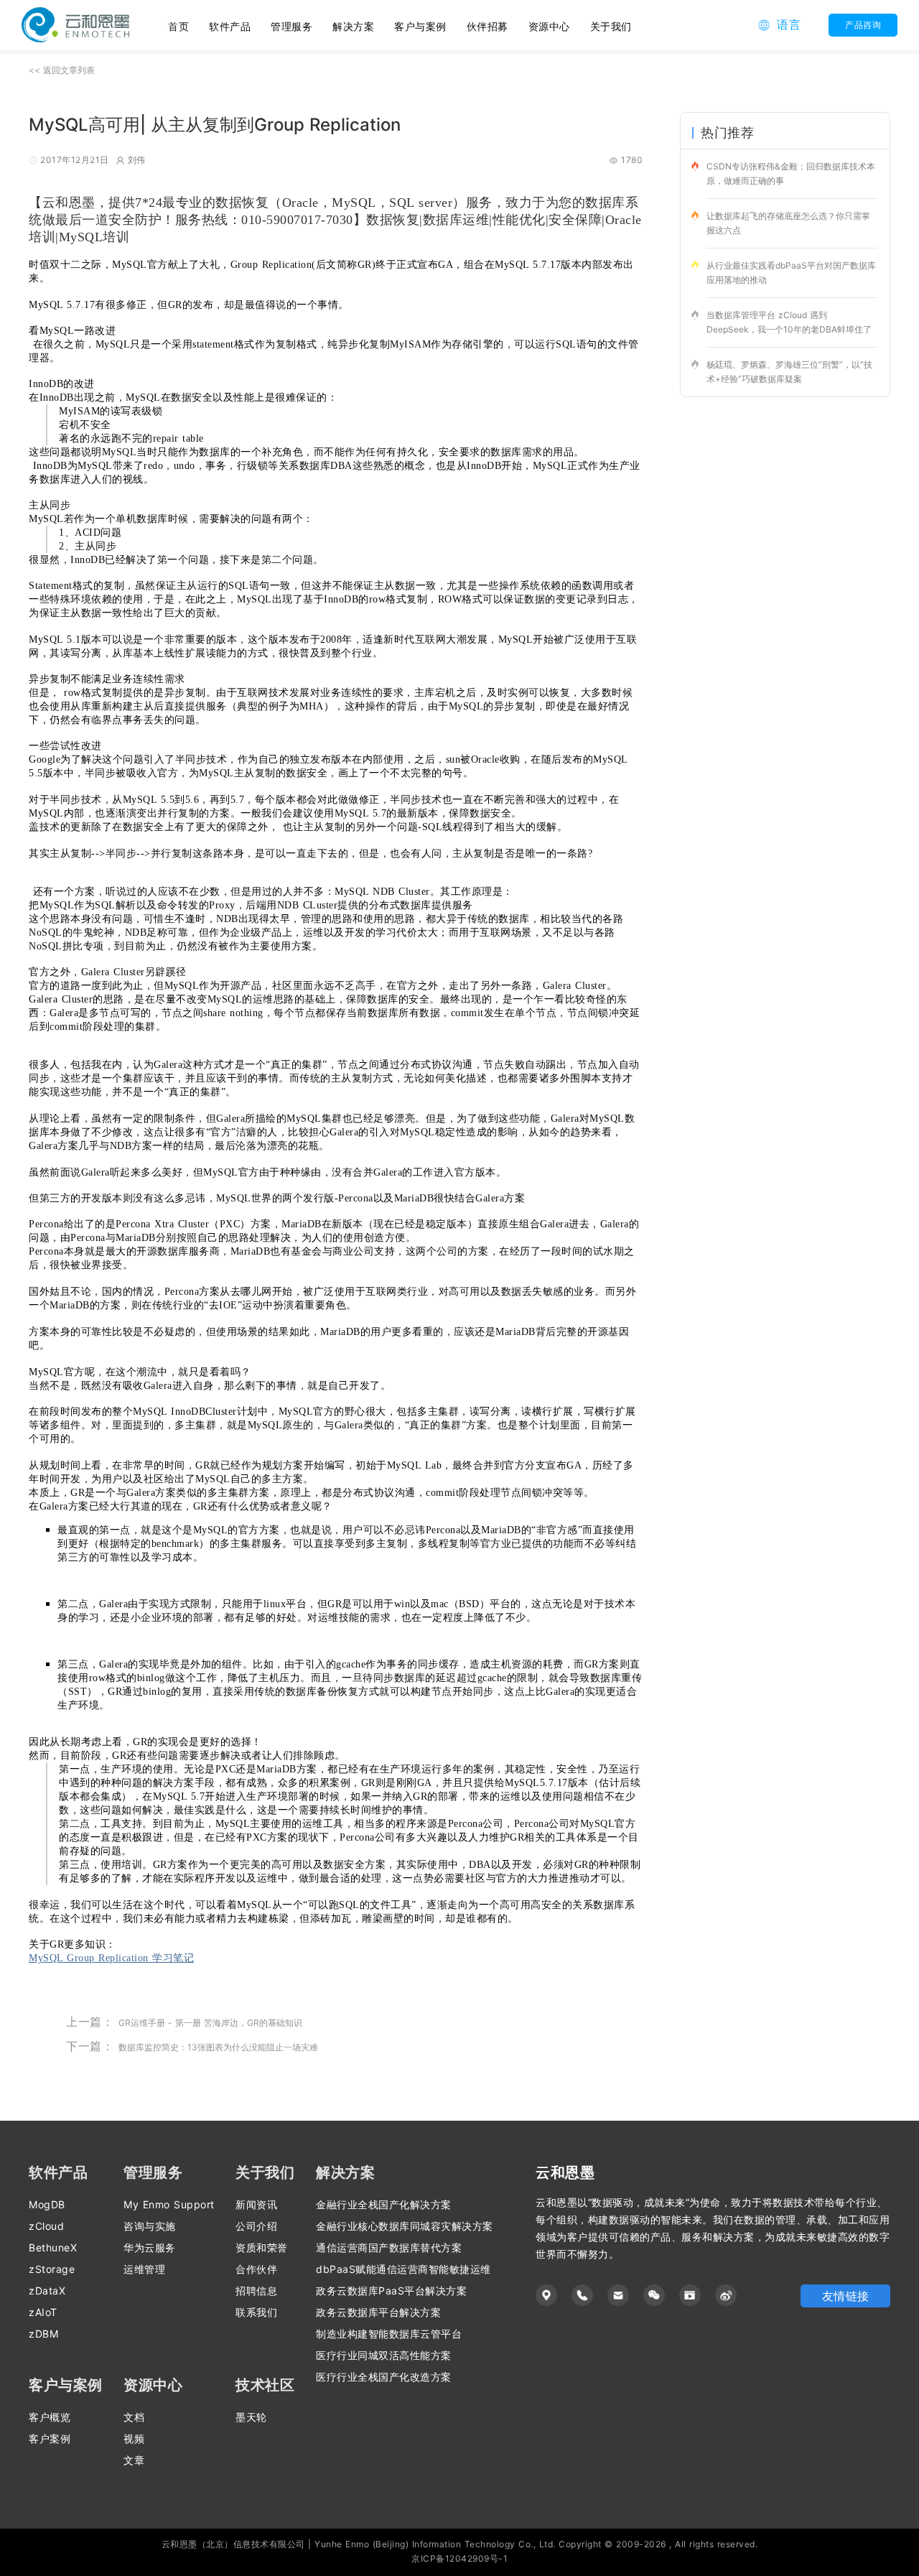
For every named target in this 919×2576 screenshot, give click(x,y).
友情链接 (846, 2296)
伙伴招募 (488, 26)
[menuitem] (230, 25)
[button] (779, 25)
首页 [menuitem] (178, 26)
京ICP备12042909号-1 (459, 2558)
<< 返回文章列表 (62, 70)
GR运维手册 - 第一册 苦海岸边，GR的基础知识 (210, 2023)
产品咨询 (863, 25)
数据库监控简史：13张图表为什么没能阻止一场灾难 (218, 2047)
